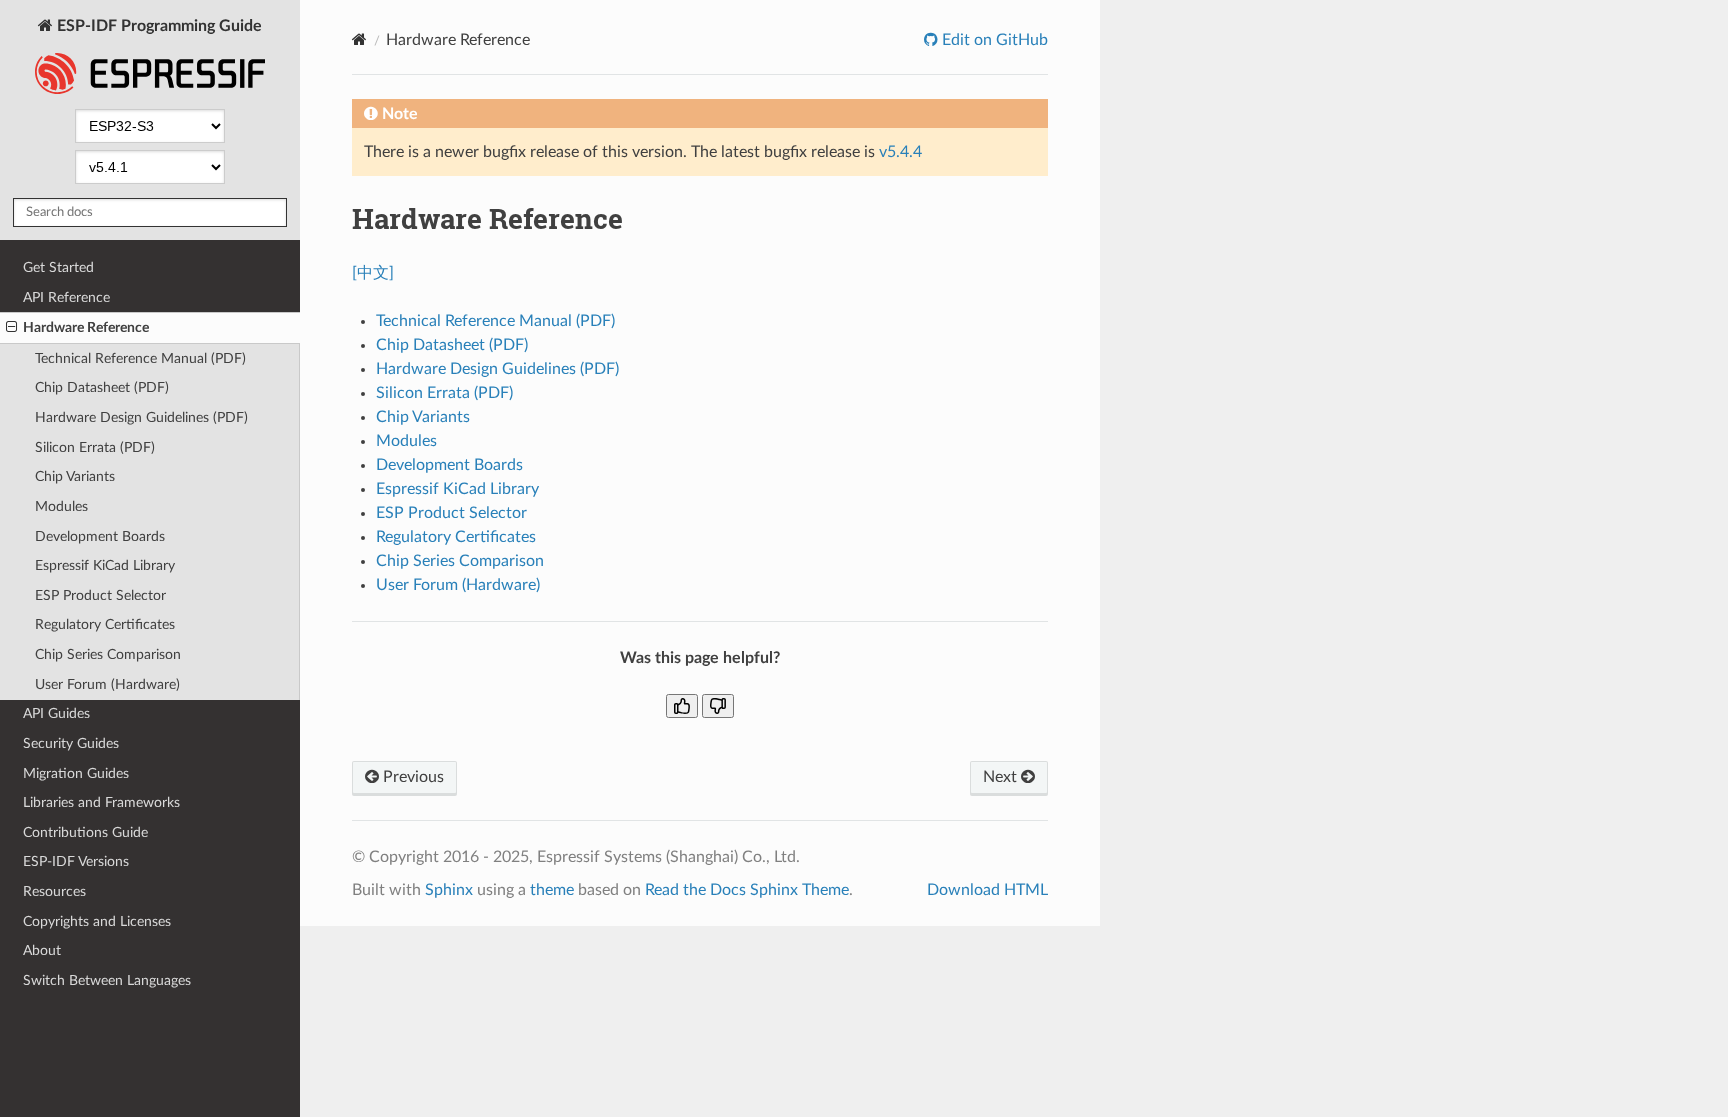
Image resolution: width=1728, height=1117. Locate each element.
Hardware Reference (86, 327)
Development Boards (100, 536)
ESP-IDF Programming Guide (157, 26)
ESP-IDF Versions (76, 861)
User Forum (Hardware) (107, 684)
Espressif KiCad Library (105, 565)
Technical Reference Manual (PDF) (140, 358)
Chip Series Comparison (108, 654)
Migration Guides (76, 773)
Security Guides (71, 743)
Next (1002, 777)
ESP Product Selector (100, 595)
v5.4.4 (900, 152)
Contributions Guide (85, 832)
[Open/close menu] (11, 328)
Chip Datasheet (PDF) (102, 387)
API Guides (56, 713)
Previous (411, 777)
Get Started (58, 267)
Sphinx (449, 890)
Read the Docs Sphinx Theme (747, 890)
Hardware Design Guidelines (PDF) (141, 417)
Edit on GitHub (993, 40)
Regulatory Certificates (105, 624)
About (42, 950)
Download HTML (987, 890)
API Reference (66, 297)
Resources (54, 891)
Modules (61, 506)
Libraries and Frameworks (101, 802)
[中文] (373, 273)
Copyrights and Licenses (97, 921)
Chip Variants (75, 476)
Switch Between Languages (107, 980)
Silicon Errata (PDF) (95, 447)
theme (552, 890)
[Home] (359, 39)
